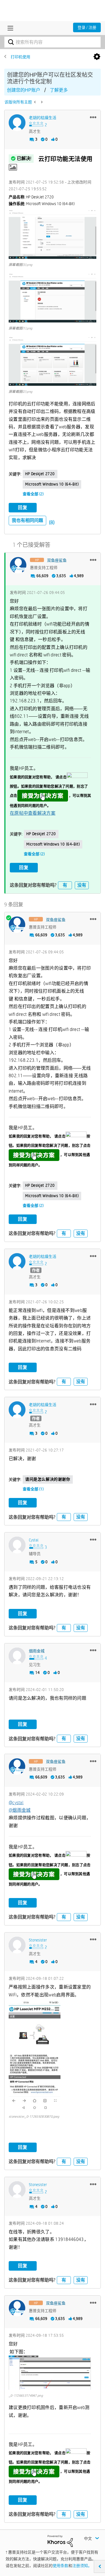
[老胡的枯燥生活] (17, 123)
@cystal (16, 1803)
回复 (23, 507)
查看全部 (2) (33, 494)
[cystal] (17, 1545)
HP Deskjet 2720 (40, 474)
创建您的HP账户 (24, 90)
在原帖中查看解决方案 (33, 813)
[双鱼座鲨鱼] (18, 565)
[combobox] (53, 42)
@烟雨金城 (20, 1810)
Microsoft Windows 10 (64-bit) (52, 484)
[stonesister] (17, 1945)
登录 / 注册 (87, 27)
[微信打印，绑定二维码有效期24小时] (35, 102)
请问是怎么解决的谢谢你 (48, 1479)
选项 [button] (97, 57)
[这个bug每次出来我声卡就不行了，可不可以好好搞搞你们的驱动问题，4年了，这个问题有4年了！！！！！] (41, 102)
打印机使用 (20, 57)
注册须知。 (82, 2566)
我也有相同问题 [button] (27, 520)
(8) (52, 522)
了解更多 (59, 90)
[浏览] (9, 28)
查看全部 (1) (33, 1489)
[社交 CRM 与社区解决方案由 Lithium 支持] (60, 2541)
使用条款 (60, 2566)
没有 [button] (82, 885)
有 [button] (65, 885)
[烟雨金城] (17, 1656)
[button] (93, 117)
